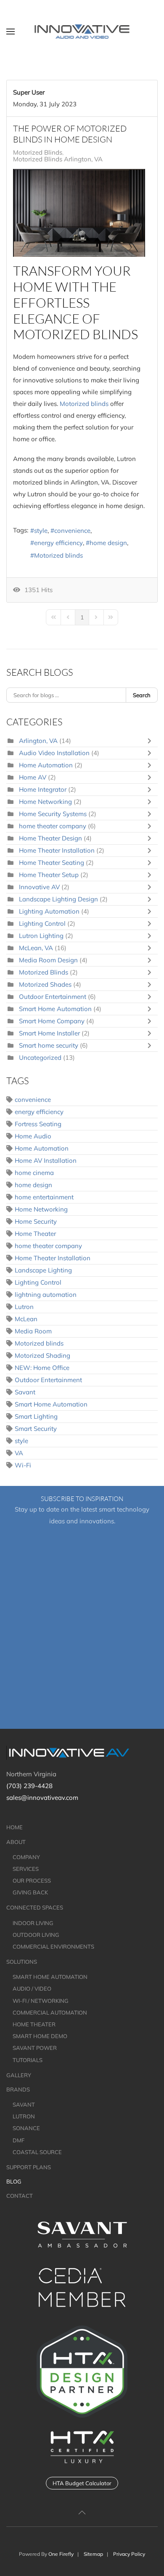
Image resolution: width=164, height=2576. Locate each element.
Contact (20, 2196)
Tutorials (28, 2060)
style (41, 531)
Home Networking (45, 802)
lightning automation (46, 1295)
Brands (18, 2089)
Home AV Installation (46, 1160)
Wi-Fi (23, 1465)
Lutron (24, 1307)
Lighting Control (43, 923)
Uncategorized (40, 1058)
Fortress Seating (38, 1124)
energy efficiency (58, 543)
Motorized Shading (42, 1355)
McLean (26, 1319)
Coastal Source (37, 2152)
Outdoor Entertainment (53, 997)
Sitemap (93, 2554)
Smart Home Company (53, 1021)
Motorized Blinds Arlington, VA (58, 159)
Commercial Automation (50, 2012)
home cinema (34, 1173)
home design (108, 543)
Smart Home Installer (49, 1033)
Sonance (26, 2128)
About (16, 1842)
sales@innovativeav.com (42, 1798)
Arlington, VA (38, 741)
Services (26, 1869)
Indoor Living (33, 1923)
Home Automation (46, 765)
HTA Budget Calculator (82, 2483)
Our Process (32, 1881)
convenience (72, 531)
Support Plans (29, 2167)
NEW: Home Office (42, 1368)
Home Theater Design (50, 838)
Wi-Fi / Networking (41, 2001)
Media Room (33, 1331)
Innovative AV (40, 887)
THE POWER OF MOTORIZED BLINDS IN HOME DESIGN (70, 134)
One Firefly (61, 2554)
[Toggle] (151, 741)
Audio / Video (32, 1989)
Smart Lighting (36, 1416)
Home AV (33, 777)
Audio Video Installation (54, 753)
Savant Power (35, 2048)
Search (142, 695)
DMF (19, 2140)
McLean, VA (36, 948)
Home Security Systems (53, 814)
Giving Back (30, 1892)
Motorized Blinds (38, 153)
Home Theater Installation (57, 850)
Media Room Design (48, 960)
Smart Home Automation (55, 1009)
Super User (29, 92)
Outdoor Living (36, 1935)
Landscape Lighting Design (59, 899)
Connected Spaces (35, 1907)
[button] (11, 32)
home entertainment (44, 1197)
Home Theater (35, 1234)
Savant (25, 1392)
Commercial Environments (53, 1946)
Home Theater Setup (49, 875)
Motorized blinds (84, 404)
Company (26, 1857)
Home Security (36, 1221)
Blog (14, 2181)
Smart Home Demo (40, 2036)
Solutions (22, 1962)
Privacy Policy (129, 2554)
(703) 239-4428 (29, 1786)
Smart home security (49, 1045)
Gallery (19, 2075)
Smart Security (36, 1429)
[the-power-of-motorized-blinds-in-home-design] (79, 213)
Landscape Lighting (43, 1270)
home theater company (53, 826)
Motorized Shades (46, 984)
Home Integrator (43, 789)
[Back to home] (82, 32)
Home (15, 1827)
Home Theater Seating (52, 863)
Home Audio (33, 1136)
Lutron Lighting (41, 936)
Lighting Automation (50, 911)
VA (19, 1453)
